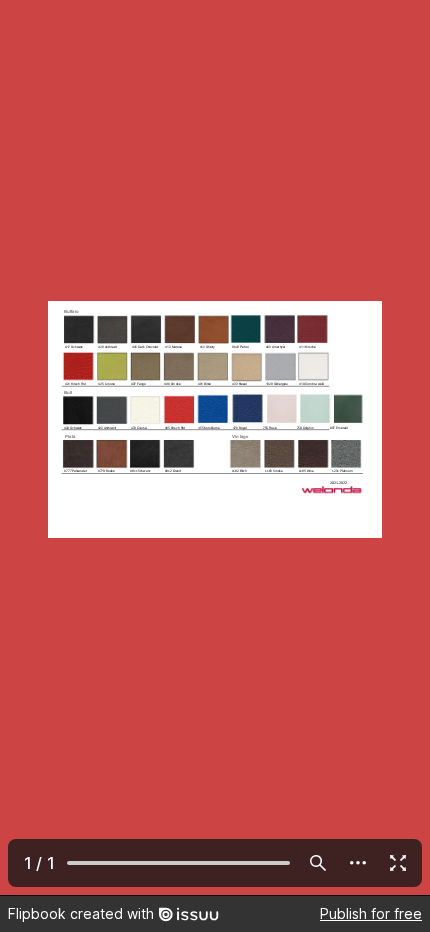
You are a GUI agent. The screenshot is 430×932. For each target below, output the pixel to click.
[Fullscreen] (398, 863)
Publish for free (371, 913)
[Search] (318, 863)
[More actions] (358, 863)
